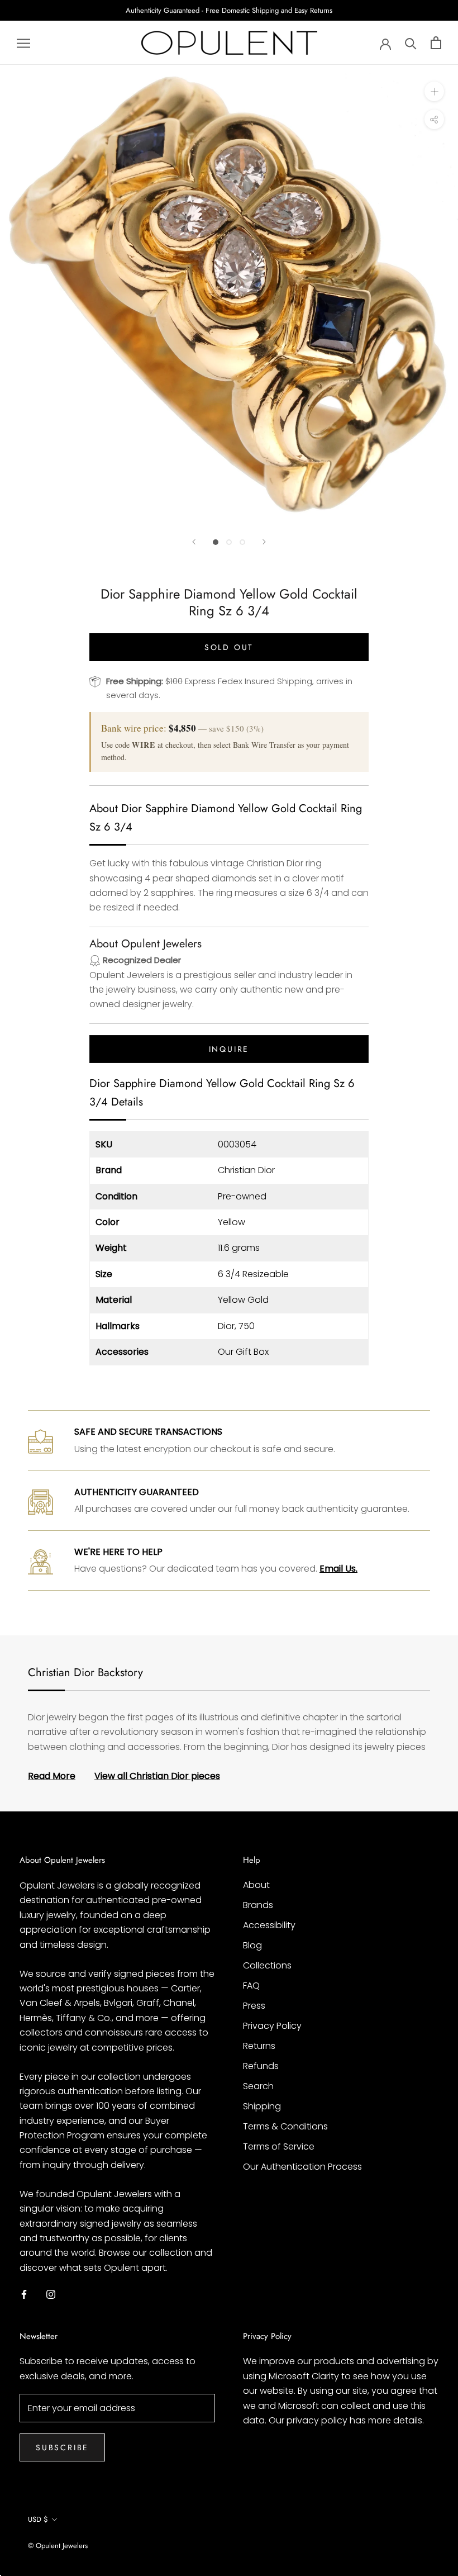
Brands (258, 1905)
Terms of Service (279, 2146)
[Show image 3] (242, 542)
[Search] (411, 43)
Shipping (262, 2106)
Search (258, 2086)
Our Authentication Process (302, 2167)
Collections (267, 1965)
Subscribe (62, 2447)
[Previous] (194, 542)
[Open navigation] (23, 43)
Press (254, 2006)
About (256, 1885)
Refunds (261, 2066)
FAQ (251, 1986)
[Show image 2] (229, 542)
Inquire (229, 1049)
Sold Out (229, 647)
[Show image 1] (216, 542)
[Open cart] (436, 43)
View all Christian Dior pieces (157, 1776)
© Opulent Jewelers (58, 2546)
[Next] (264, 542)
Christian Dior (246, 1170)
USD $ (38, 2519)
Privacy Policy (272, 2026)
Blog (252, 1945)
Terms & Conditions (285, 2126)
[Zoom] (434, 91)
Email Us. (338, 1569)
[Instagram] (51, 2294)
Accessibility (269, 1925)
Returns (259, 2046)
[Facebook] (24, 2294)
